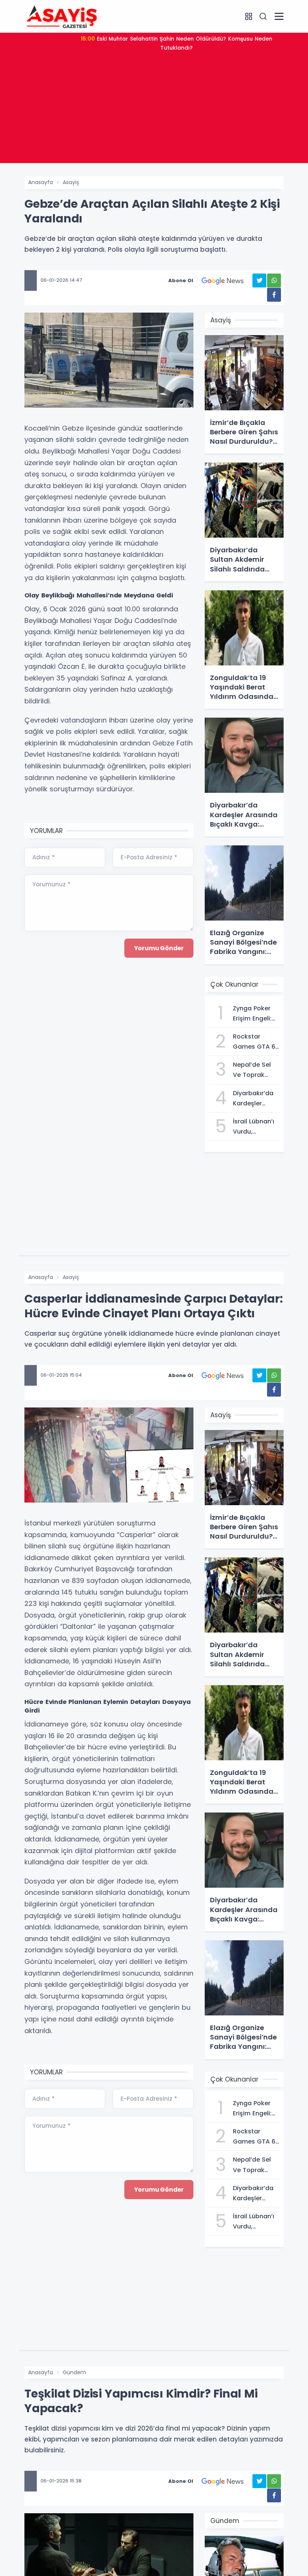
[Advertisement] (154, 110)
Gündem (74, 2372)
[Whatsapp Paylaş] (274, 280)
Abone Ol (181, 280)
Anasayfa (41, 182)
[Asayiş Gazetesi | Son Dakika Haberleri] (62, 16)
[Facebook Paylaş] (274, 295)
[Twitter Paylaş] (259, 280)
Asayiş (71, 182)
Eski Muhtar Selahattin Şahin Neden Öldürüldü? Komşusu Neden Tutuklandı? (177, 43)
